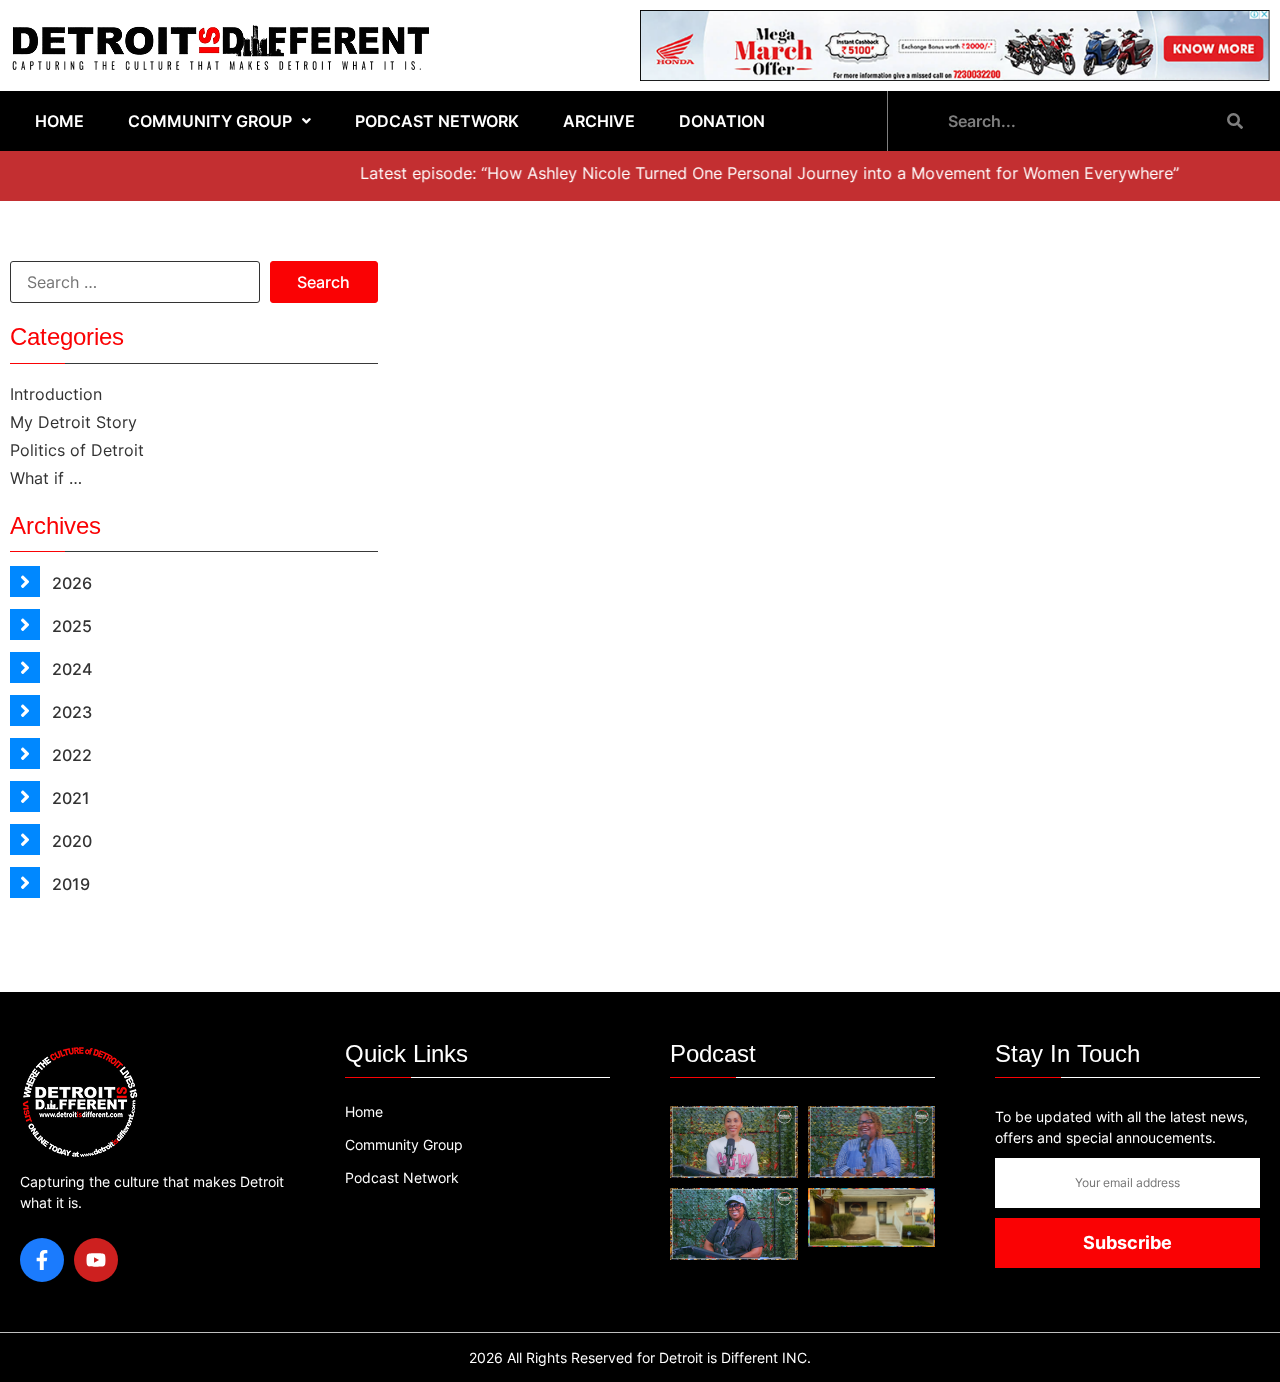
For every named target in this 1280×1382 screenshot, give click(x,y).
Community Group (210, 121)
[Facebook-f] (42, 1260)
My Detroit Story (73, 422)
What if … (46, 478)
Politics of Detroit (77, 450)
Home (59, 121)
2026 (70, 583)
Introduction (56, 394)
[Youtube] (96, 1260)
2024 (70, 669)
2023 (70, 712)
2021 (69, 798)
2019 (69, 884)
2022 (70, 755)
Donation (722, 121)
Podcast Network (437, 121)
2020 (70, 841)
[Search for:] (135, 282)
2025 (70, 626)
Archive (599, 121)
